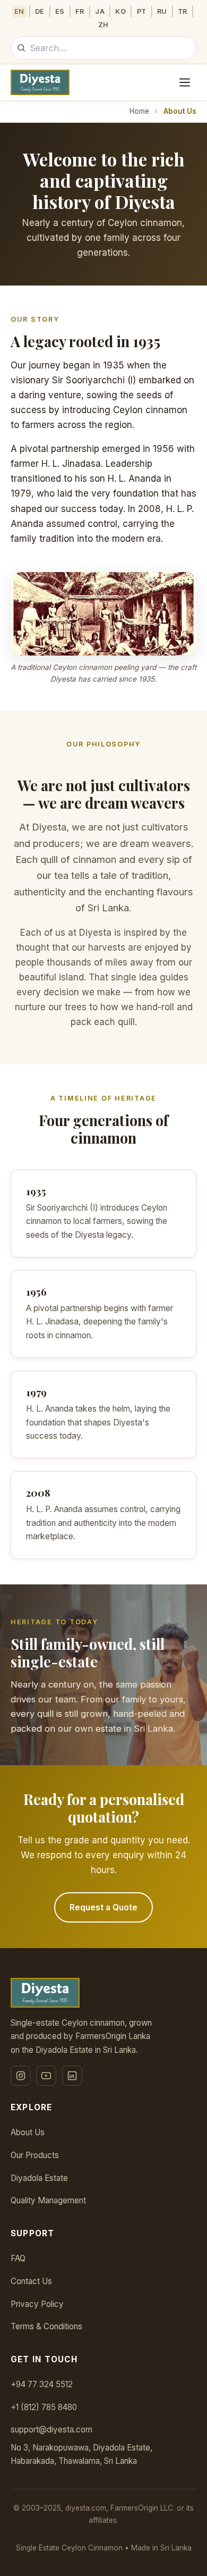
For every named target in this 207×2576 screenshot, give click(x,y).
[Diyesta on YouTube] (46, 2076)
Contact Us (31, 2281)
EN (19, 11)
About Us (28, 2132)
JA (100, 11)
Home (139, 111)
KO (120, 11)
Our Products (35, 2155)
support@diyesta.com (51, 2430)
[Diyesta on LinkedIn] (72, 2076)
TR (183, 11)
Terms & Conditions (46, 2326)
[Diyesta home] (40, 82)
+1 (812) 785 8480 (44, 2407)
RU (162, 11)
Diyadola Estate (39, 2178)
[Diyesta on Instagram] (21, 2076)
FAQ (18, 2258)
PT (142, 11)
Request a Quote (103, 1907)
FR (80, 11)
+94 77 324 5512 (42, 2384)
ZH (103, 25)
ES (60, 11)
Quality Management (48, 2200)
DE (40, 11)
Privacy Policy (37, 2304)
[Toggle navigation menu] (185, 82)
